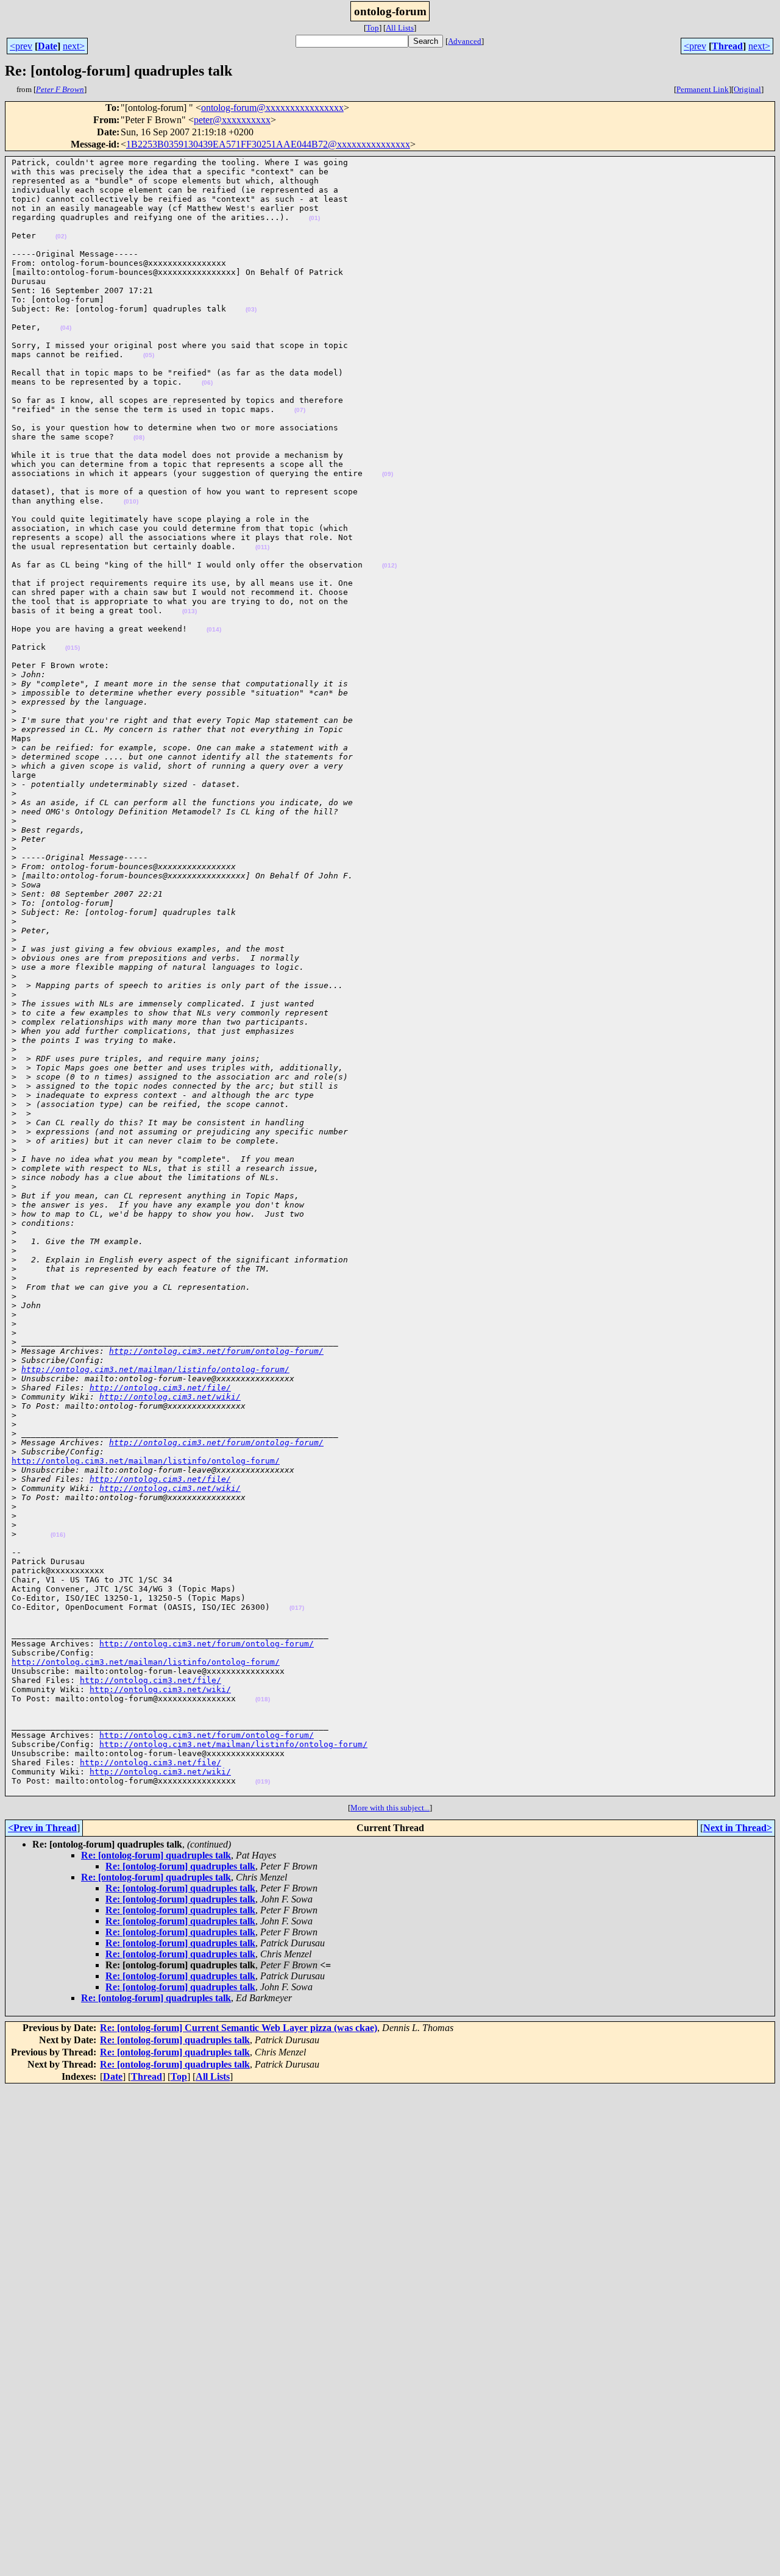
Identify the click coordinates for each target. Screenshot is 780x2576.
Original (747, 89)
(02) (61, 236)
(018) (263, 1699)
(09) (388, 474)
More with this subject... (390, 1808)
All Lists (400, 28)
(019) (263, 1781)
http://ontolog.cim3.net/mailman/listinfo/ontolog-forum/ (155, 1369)
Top (373, 28)
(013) (190, 611)
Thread (727, 46)
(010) (131, 501)
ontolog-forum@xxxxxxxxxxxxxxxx (272, 108)
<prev (21, 46)
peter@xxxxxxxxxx (232, 120)
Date (48, 46)
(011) (262, 547)
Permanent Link (703, 89)
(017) (297, 1608)
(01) (314, 218)
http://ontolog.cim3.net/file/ (160, 1388)
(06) (207, 382)
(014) (214, 629)
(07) (300, 410)
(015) (73, 648)
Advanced (465, 41)
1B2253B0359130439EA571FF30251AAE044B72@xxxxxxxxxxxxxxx (268, 144)
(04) (66, 328)
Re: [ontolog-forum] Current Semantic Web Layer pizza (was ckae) (239, 2028)
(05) (149, 355)
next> (74, 46)
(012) (389, 565)
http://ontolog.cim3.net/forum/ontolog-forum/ (216, 1351)
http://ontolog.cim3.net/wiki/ (170, 1397)
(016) (58, 1535)
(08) (139, 437)
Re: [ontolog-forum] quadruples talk (156, 1855)
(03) (251, 309)
